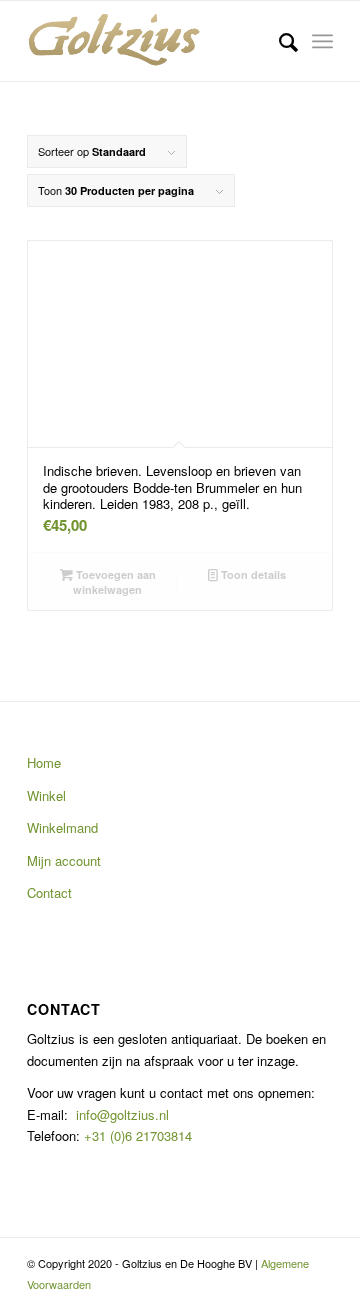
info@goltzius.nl (122, 1114)
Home (44, 762)
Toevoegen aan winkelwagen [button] (114, 582)
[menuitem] (278, 41)
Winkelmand (62, 827)
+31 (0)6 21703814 (136, 1135)
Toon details (252, 574)
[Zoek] (278, 41)
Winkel (46, 795)
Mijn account (64, 860)
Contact (49, 892)
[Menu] (322, 41)
